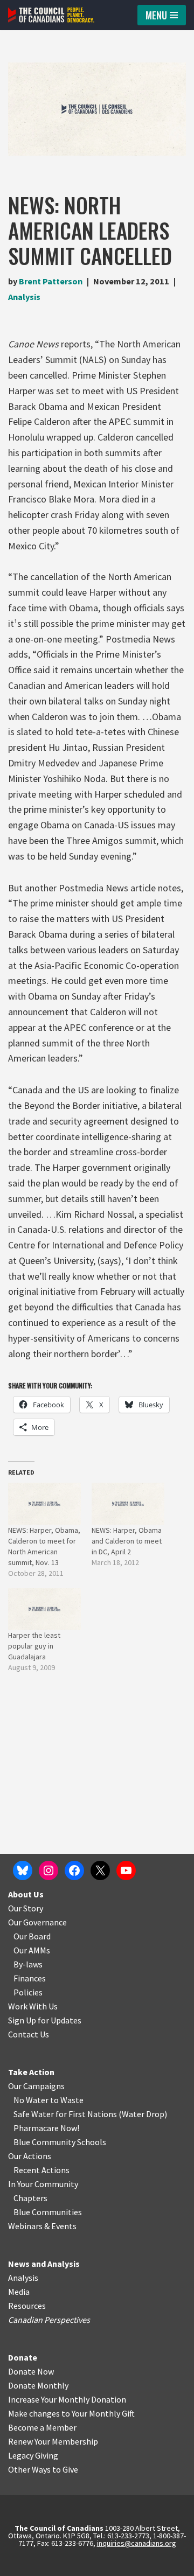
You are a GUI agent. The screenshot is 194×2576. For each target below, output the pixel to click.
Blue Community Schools (60, 2142)
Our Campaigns (36, 2086)
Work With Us (33, 2006)
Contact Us (29, 2034)
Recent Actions (41, 2170)
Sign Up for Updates (45, 2020)
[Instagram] (48, 1870)
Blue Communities (48, 2212)
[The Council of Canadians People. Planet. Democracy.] (51, 15)
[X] (100, 1870)
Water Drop (143, 2114)
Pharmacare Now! (46, 2128)
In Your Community (43, 2184)
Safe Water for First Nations (65, 2114)
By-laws (28, 1964)
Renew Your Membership (53, 2441)
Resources (27, 2306)
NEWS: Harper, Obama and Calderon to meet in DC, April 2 (127, 1541)
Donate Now (31, 2371)
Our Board (32, 1936)
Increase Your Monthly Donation (67, 2399)
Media (19, 2292)
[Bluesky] (23, 1870)
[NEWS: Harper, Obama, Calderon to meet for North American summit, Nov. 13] (44, 1503)
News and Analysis (44, 2264)
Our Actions (30, 2156)
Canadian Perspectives (49, 2320)
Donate (23, 2357)
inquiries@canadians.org (137, 2543)
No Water (32, 2100)
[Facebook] (74, 1870)
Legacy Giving (33, 2455)
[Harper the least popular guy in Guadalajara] (44, 1609)
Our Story (26, 1908)
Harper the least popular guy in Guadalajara (34, 1646)
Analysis (24, 297)
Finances (30, 1978)
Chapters (30, 2198)
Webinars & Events (42, 2226)
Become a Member (42, 2427)
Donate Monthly (38, 2385)
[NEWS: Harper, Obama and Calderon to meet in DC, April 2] (128, 1503)
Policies (28, 1992)
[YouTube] (126, 1870)
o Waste (69, 2100)
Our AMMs (32, 1950)
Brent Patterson (51, 281)
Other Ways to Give (43, 2469)
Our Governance (37, 1922)
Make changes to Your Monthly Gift (71, 2413)
